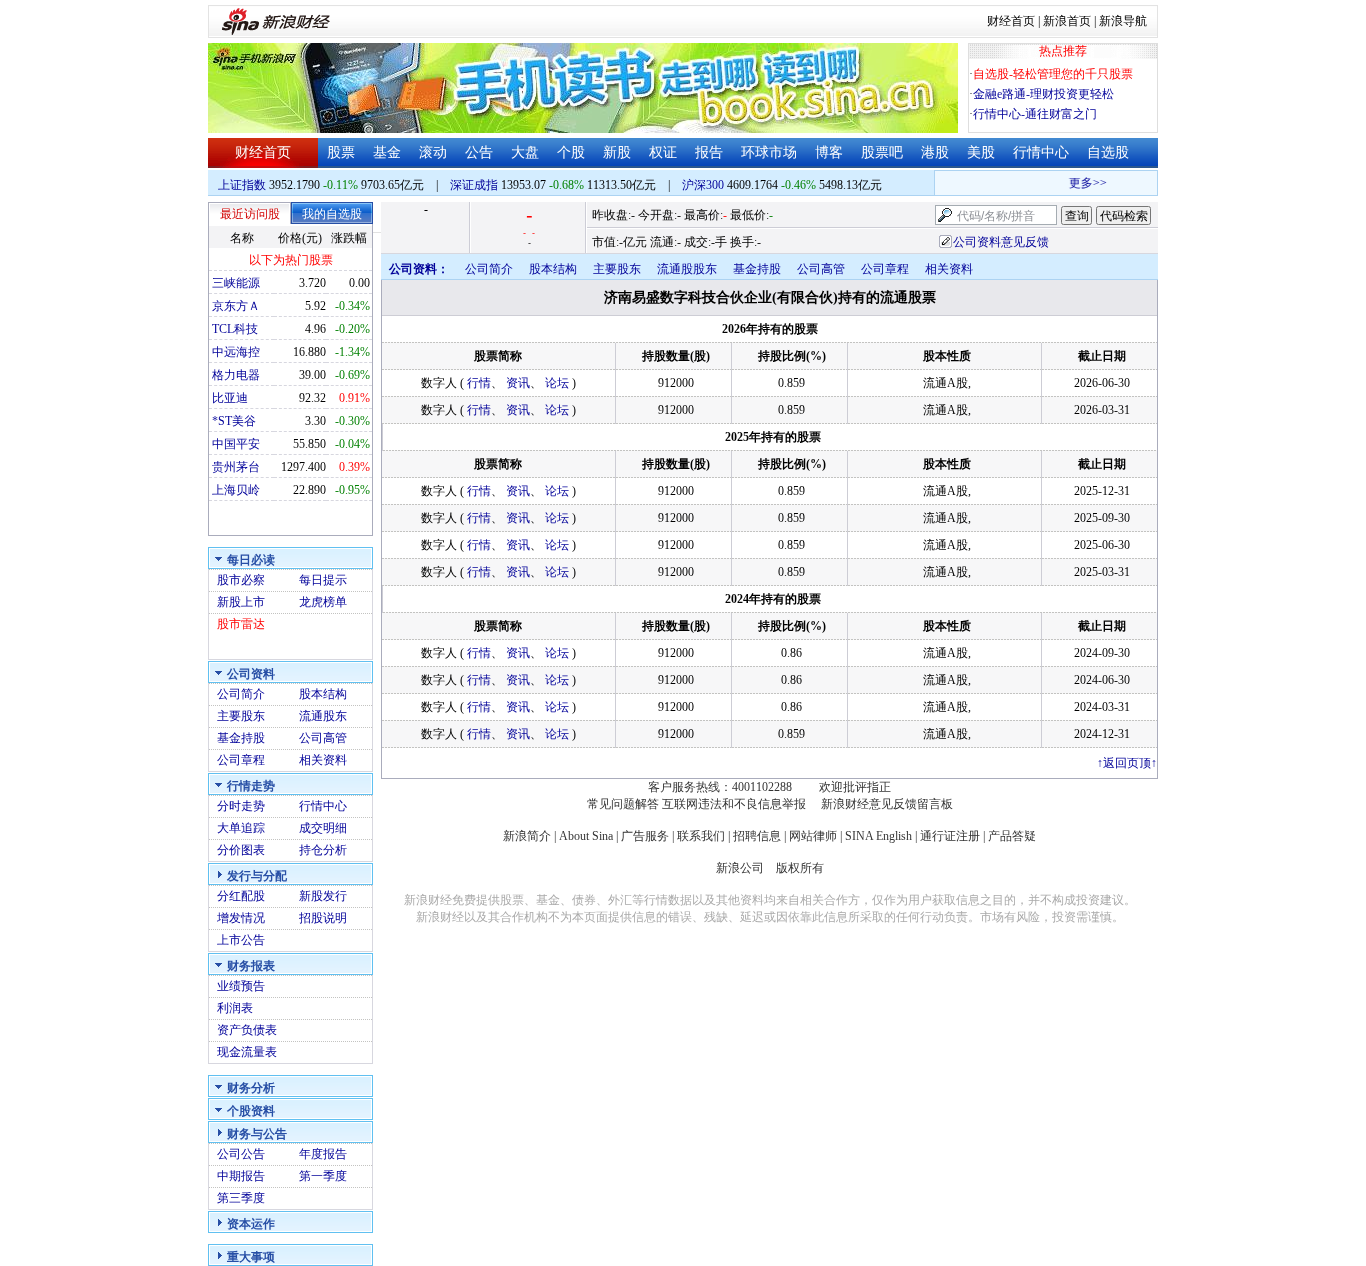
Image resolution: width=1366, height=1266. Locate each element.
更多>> (1079, 183)
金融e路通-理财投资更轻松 (1043, 94)
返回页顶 (1127, 763)
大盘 (525, 152)
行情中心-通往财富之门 (1035, 114)
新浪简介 (527, 836)
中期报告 (241, 1176)
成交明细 (323, 828)
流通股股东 (687, 269)
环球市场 (769, 152)
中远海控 (236, 352)
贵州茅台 (236, 467)
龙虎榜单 (323, 602)
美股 (981, 152)
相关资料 (323, 760)
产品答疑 (1012, 836)
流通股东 (323, 716)
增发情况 (241, 918)
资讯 (518, 383)
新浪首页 (1067, 21)
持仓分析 (323, 850)
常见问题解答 (623, 804)
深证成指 (474, 185)
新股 (617, 152)
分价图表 (241, 850)
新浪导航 (1123, 21)
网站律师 (813, 836)
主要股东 (241, 716)
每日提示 (323, 580)
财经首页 (1011, 21)
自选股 (1108, 152)
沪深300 (703, 185)
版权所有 (800, 868)
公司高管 (323, 738)
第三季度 (241, 1198)
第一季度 (323, 1176)
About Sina (586, 836)
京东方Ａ (236, 306)
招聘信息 (757, 836)
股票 (341, 152)
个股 (571, 152)
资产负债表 (247, 1030)
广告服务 (645, 836)
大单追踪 (241, 828)
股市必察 (241, 580)
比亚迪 (230, 398)
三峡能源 (236, 283)
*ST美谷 (234, 421)
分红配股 (241, 896)
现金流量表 (247, 1052)
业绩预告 (241, 986)
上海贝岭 (236, 490)
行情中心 (1041, 152)
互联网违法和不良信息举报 (734, 804)
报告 (709, 152)
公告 (479, 152)
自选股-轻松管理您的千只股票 (1053, 74)
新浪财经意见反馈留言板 (887, 804)
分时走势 (241, 806)
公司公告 (241, 1154)
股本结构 (323, 694)
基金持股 (241, 738)
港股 (935, 152)
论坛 (557, 383)
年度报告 (323, 1154)
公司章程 (241, 760)
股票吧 (882, 152)
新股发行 (323, 896)
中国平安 (236, 444)
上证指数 (242, 185)
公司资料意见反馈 (1001, 242)
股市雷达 (241, 624)
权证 (663, 152)
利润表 (235, 1008)
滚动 (433, 152)
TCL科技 (235, 329)
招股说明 (323, 918)
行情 (479, 383)
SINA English (878, 836)
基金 (387, 152)
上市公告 (241, 940)
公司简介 (241, 694)
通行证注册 (950, 836)
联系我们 (701, 836)
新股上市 (241, 602)
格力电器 (236, 375)
